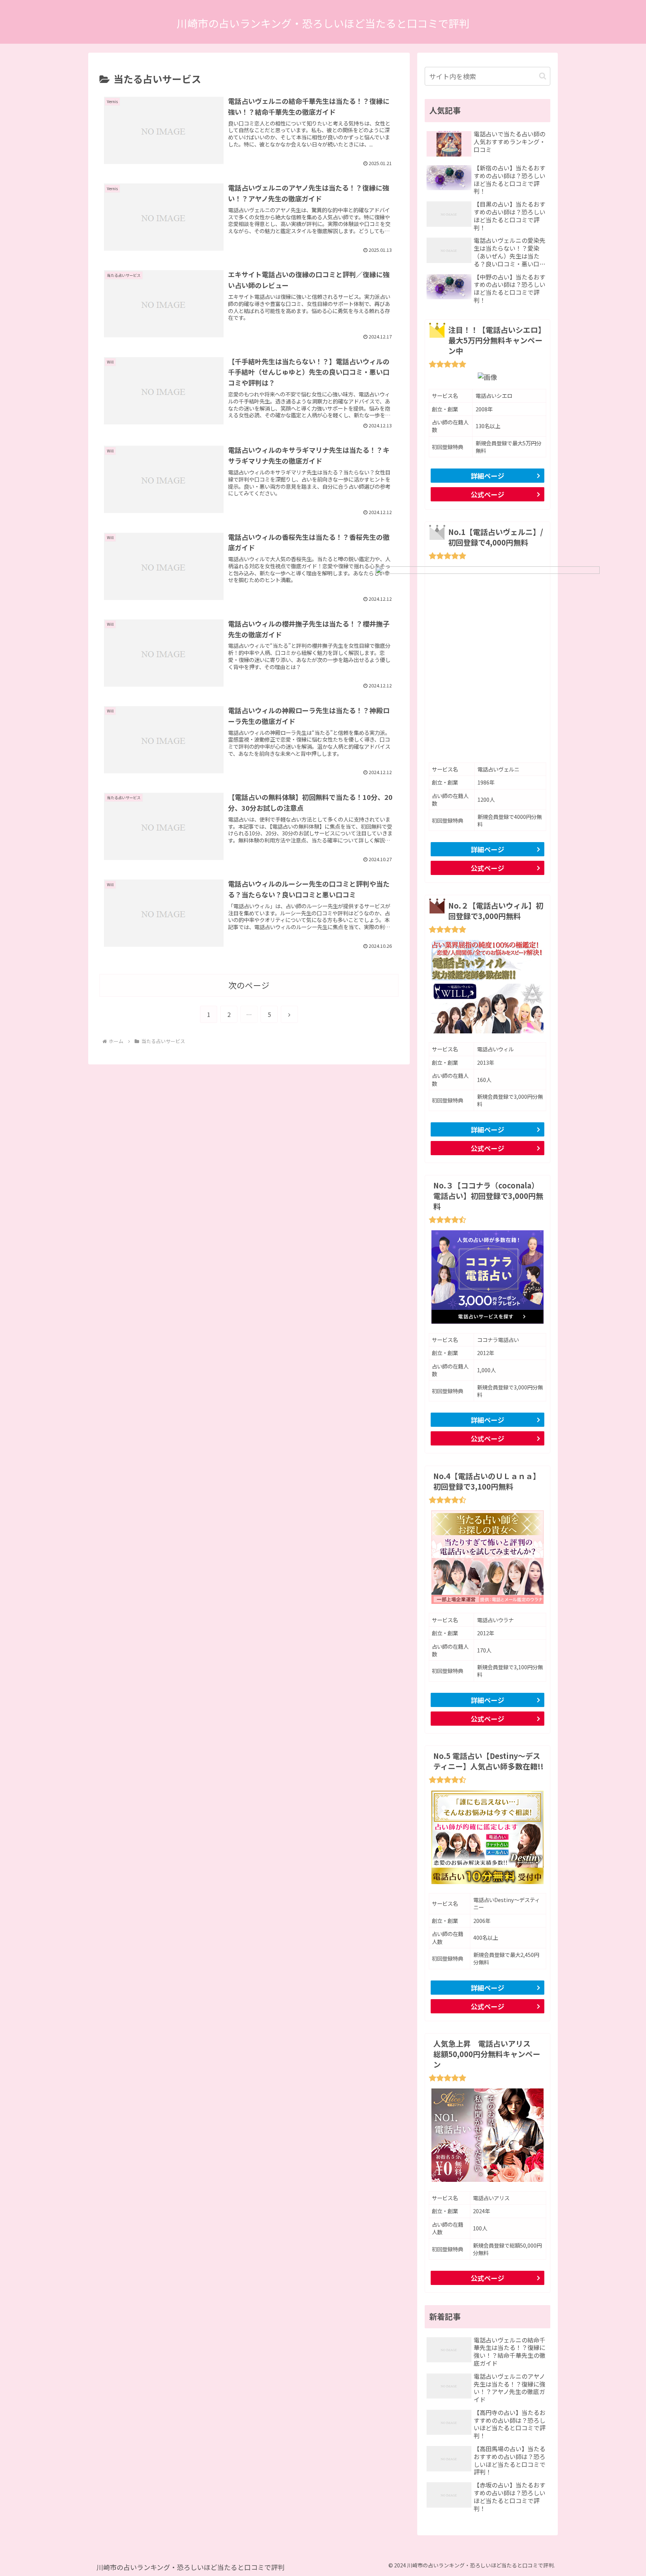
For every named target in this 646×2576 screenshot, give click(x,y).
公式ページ (487, 494)
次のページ (249, 985)
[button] (543, 76)
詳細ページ (487, 476)
